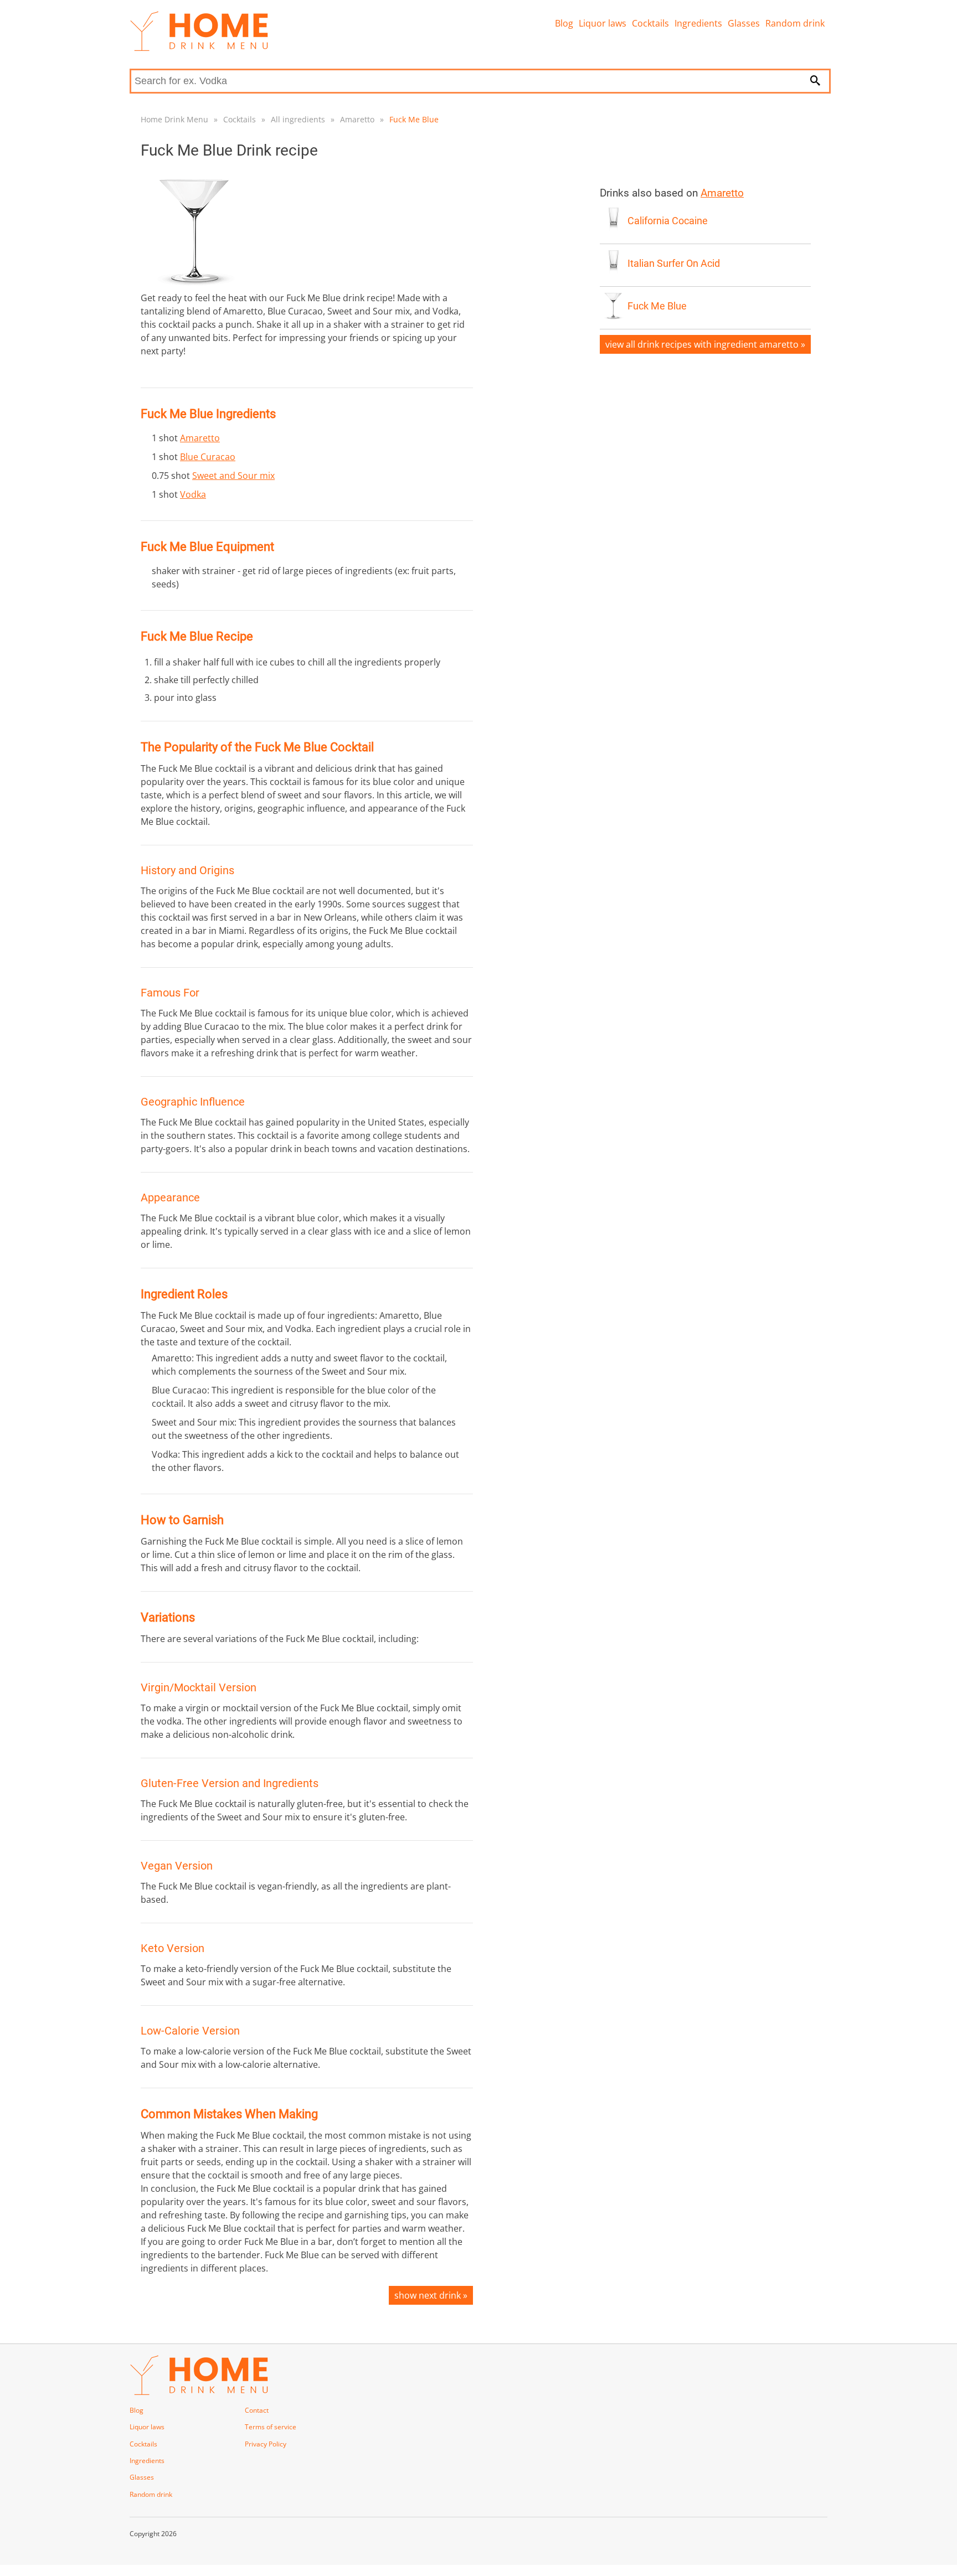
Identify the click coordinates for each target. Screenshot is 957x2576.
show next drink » (431, 2295)
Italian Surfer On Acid (674, 264)
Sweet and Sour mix (233, 476)
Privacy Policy (266, 2444)
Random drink (795, 23)
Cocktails (650, 23)
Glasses (744, 23)
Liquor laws (603, 23)
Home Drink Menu (174, 119)
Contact (257, 2410)
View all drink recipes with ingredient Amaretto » (705, 344)
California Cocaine (668, 221)
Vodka (193, 494)
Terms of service (271, 2427)
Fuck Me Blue (414, 119)
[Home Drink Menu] (199, 48)
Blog (564, 23)
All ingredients (298, 119)
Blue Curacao (208, 457)
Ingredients (698, 23)
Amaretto (357, 119)
